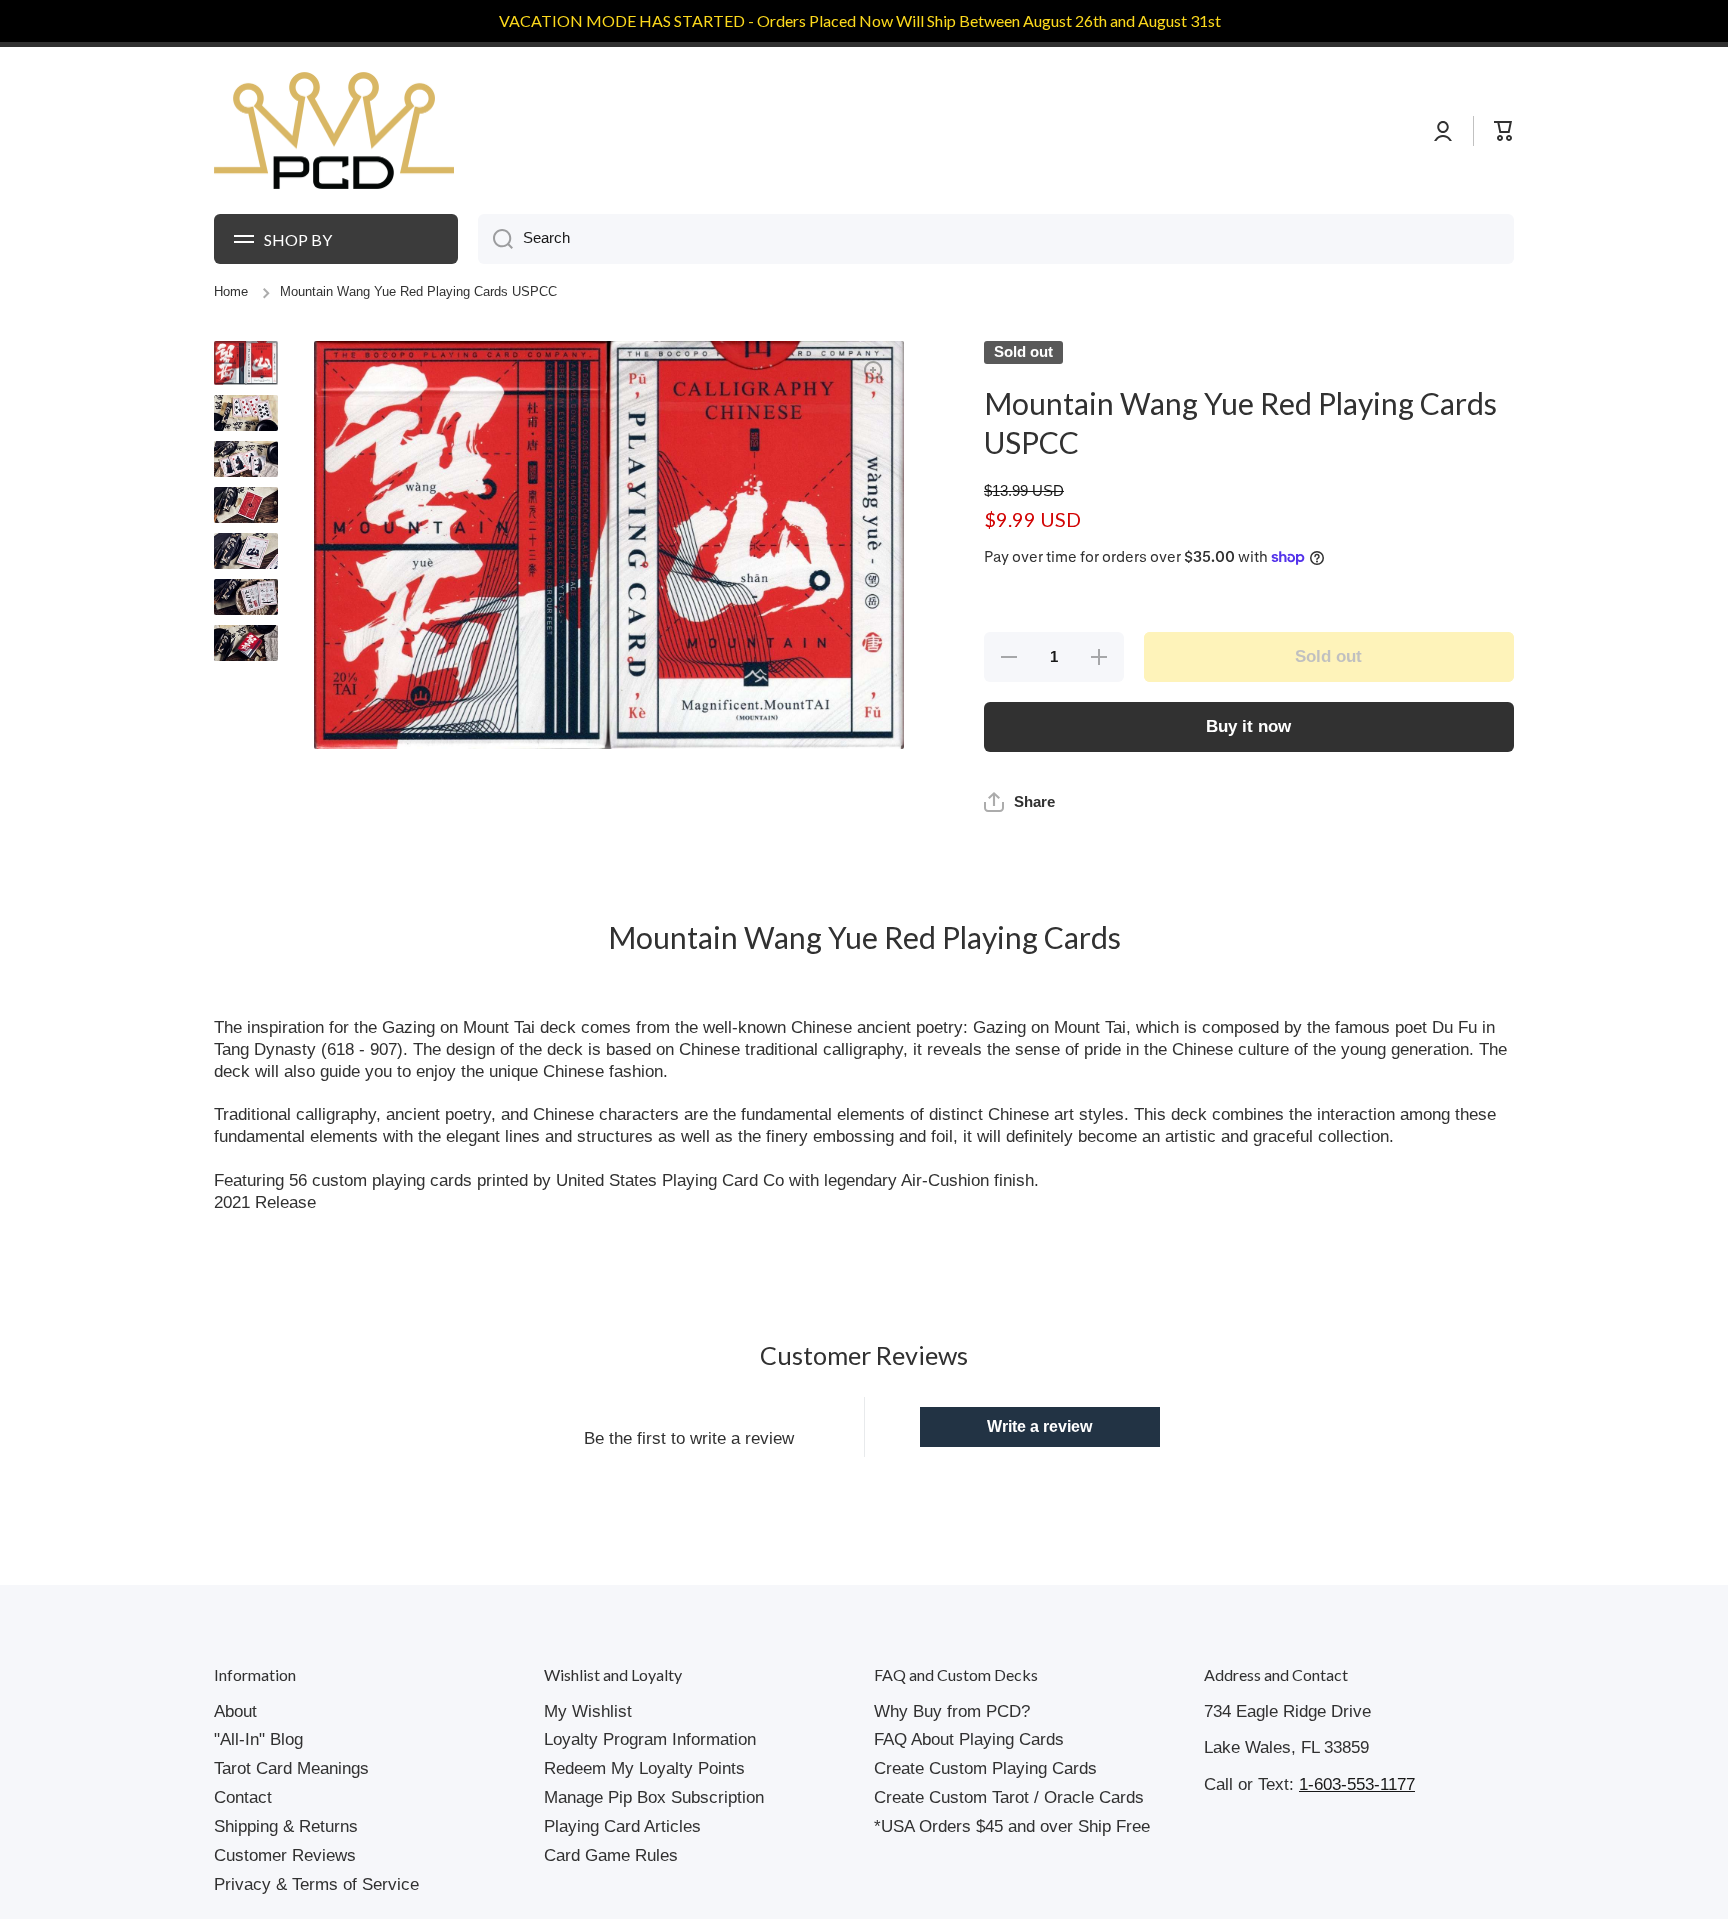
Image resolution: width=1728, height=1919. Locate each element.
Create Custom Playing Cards (985, 1768)
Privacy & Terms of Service (316, 1884)
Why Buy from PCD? (952, 1711)
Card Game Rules (611, 1855)
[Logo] (334, 131)
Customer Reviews (285, 1855)
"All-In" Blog (258, 1739)
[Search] (495, 239)
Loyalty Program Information (650, 1739)
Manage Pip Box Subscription (654, 1797)
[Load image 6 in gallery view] (246, 597)
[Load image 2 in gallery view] (246, 413)
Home (231, 292)
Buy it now (1248, 726)
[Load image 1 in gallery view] (246, 363)
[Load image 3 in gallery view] (246, 459)
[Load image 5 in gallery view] (246, 551)
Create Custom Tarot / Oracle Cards (1009, 1797)
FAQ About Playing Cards (969, 1739)
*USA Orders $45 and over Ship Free (1012, 1826)
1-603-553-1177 (1357, 1784)
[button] (1019, 802)
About (235, 1711)
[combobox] (996, 239)
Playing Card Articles (622, 1826)
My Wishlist (588, 1711)
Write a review (1039, 1426)
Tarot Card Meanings (291, 1768)
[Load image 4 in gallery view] (246, 505)
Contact (243, 1797)
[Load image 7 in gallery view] (246, 643)
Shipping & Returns (286, 1826)
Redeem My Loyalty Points (644, 1768)
